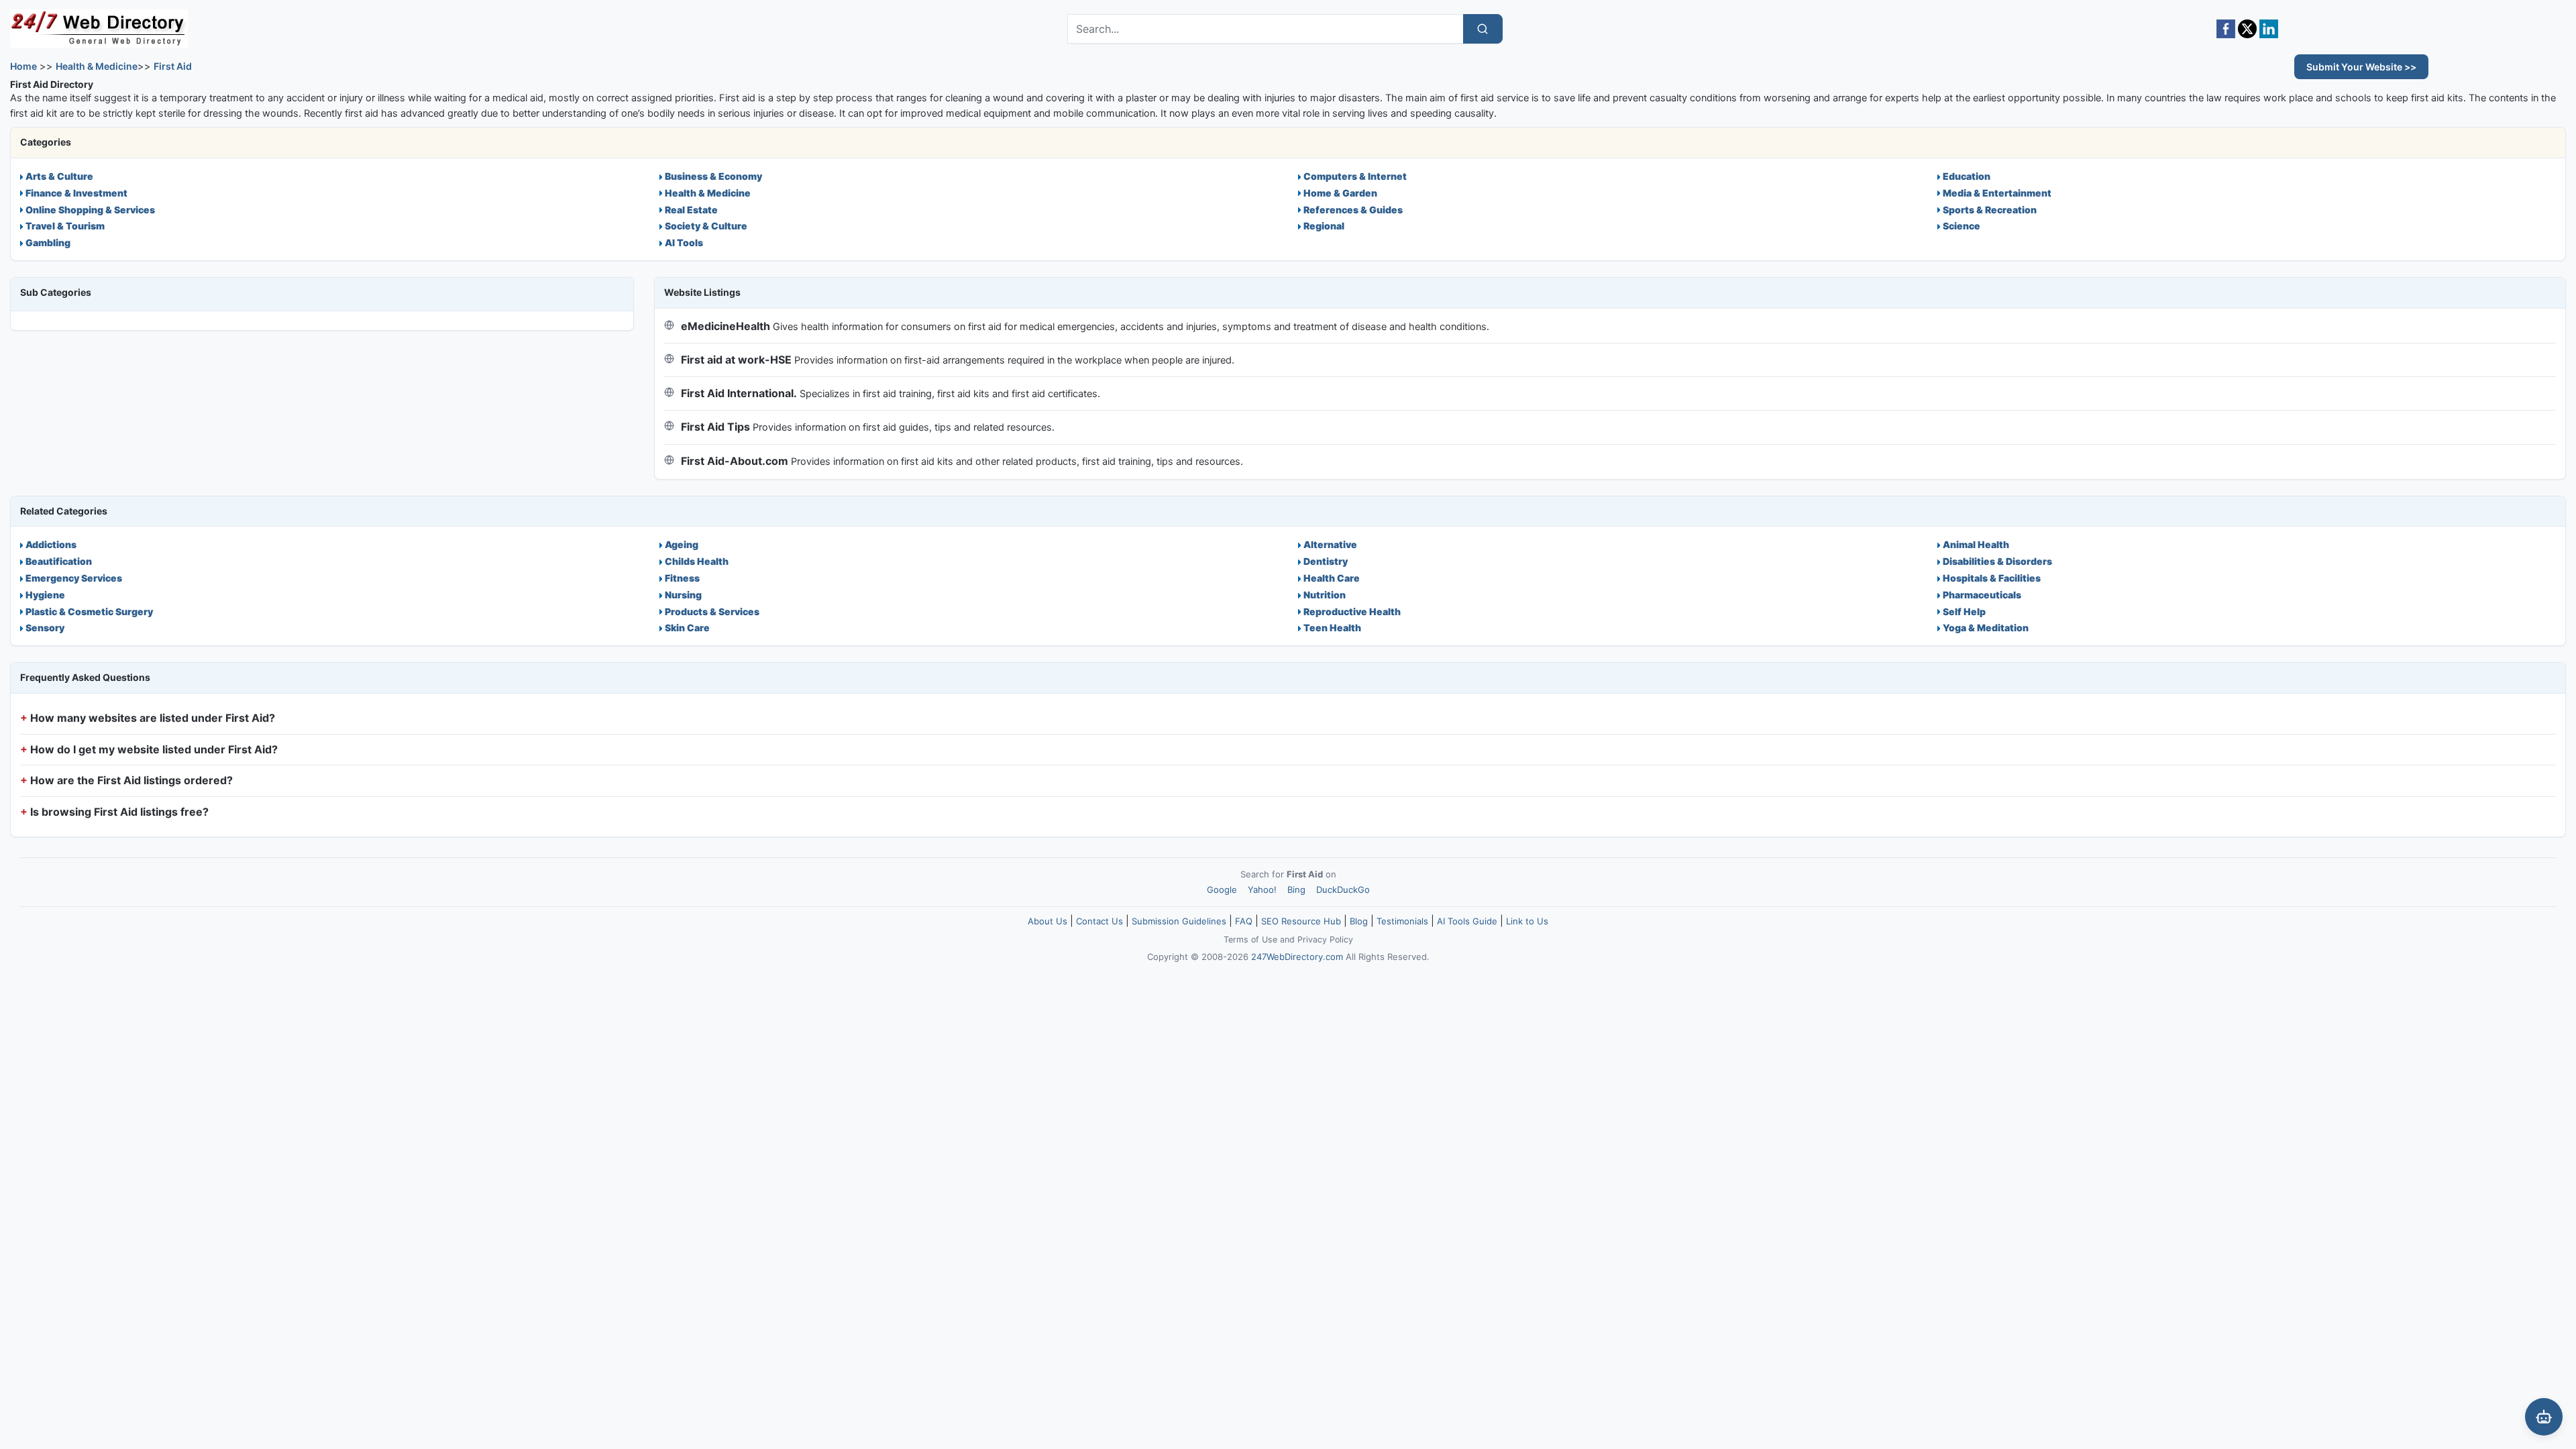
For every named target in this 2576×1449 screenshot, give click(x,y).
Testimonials (1402, 921)
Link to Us (1527, 921)
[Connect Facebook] (2226, 29)
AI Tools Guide (1467, 921)
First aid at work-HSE (736, 360)
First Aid (173, 66)
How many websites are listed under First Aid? (153, 718)
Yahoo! (1262, 890)
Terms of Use (1250, 940)
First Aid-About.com (735, 461)
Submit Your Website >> (2361, 67)
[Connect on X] (2247, 29)
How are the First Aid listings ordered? (131, 780)
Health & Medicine (97, 66)
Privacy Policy (1325, 940)
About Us (1048, 921)
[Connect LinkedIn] (2269, 29)
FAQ (1244, 921)
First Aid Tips (715, 427)
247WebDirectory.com (1297, 957)
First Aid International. (739, 393)
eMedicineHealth (726, 326)
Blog (1359, 921)
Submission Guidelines (1179, 921)
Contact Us (1099, 921)
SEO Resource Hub (1301, 921)
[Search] (1483, 29)
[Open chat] (2544, 1417)
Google (1222, 890)
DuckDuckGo (1343, 890)
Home (23, 66)
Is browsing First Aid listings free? (119, 812)
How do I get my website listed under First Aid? (154, 749)
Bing (1296, 890)
